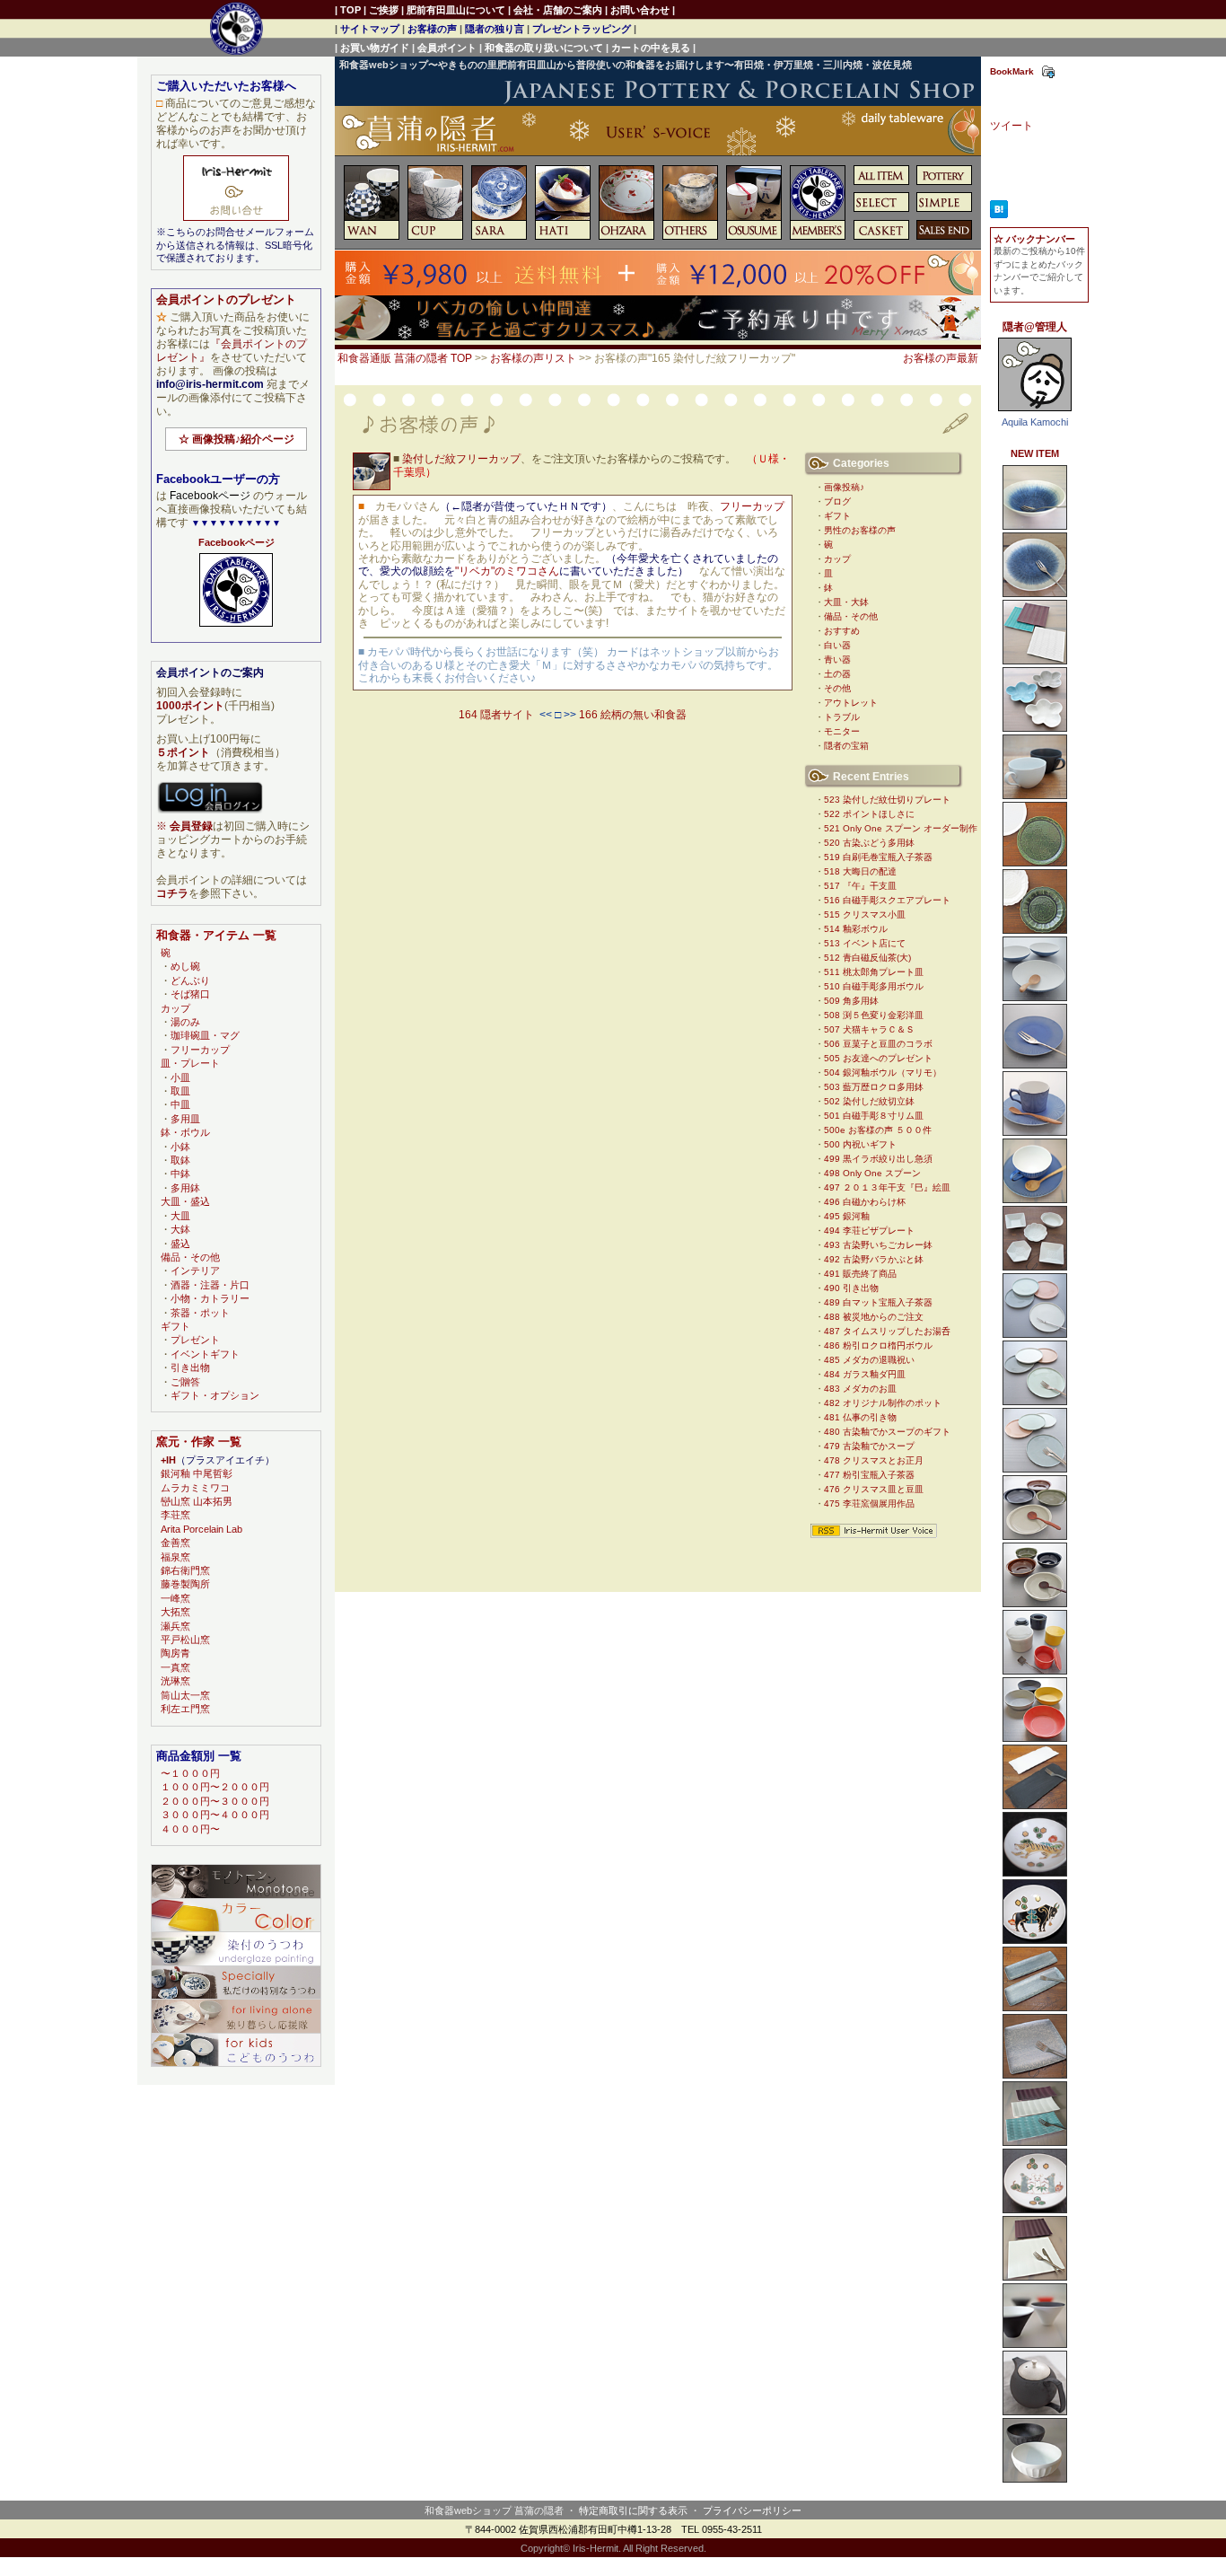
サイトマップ (370, 29)
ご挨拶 (384, 10)
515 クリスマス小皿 (865, 914)
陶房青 (175, 1653)
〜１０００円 (190, 1773)
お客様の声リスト (533, 358)
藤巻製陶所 (185, 1584)
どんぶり (190, 980)
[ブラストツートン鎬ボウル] (1035, 998)
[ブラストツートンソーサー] (1035, 1065)
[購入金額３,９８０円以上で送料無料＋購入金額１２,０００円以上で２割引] (658, 292)
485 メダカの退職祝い (869, 1360)
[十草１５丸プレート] (1035, 1334)
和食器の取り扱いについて (544, 48)
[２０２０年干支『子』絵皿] (1035, 2210)
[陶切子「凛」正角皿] (1035, 661)
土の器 (837, 674)
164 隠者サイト (496, 715)
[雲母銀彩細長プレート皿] (1035, 2008)
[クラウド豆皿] (1035, 728)
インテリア (195, 1270)
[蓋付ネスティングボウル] (1035, 1671)
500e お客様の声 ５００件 (878, 1130)
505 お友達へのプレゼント (878, 1058)
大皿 (180, 1216)
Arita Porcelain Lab (201, 1529)
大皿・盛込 (185, 1201)
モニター (842, 731)
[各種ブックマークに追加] (1048, 75)
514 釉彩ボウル (856, 929)
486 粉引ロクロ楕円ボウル (878, 1345)
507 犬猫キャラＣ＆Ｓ (869, 1029)
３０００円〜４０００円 (215, 1815)
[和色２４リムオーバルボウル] (1035, 1536)
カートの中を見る (651, 48)
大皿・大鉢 (846, 602)
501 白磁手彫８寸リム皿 (874, 1116)
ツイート (1011, 126)
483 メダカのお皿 (860, 1389)
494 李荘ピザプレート (869, 1231)
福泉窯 (175, 1557)
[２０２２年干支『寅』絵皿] (1035, 1873)
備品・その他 (851, 616)
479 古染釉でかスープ (869, 1446)
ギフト (837, 516)
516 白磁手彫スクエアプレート (887, 900)
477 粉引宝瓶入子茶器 (869, 1475)
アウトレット (851, 703)
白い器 (837, 645)
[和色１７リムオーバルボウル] (1035, 1604)
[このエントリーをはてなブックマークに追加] (999, 215)
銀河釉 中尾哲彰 (197, 1473)
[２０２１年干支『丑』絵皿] (1035, 1940)
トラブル (842, 717)
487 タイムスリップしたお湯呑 (887, 1331)
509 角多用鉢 (851, 1001)
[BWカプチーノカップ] (1035, 796)
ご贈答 (185, 1382)
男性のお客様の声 (860, 530)
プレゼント (195, 1340)
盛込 (180, 1244)
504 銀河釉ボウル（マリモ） (883, 1073)
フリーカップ (752, 506)
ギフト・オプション (215, 1395)
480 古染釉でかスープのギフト (887, 1432)
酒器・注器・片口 (210, 1285)
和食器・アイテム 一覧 (216, 935)
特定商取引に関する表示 (633, 2510)
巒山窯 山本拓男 (197, 1501)
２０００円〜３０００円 (215, 1801)
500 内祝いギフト (860, 1144)
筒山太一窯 (185, 1695)
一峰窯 (175, 1598)
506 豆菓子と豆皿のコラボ (878, 1044)
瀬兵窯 (175, 1626)
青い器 (837, 659)
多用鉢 (185, 1188)
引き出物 (190, 1367)
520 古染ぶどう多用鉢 (869, 843)
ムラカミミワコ (195, 1488)
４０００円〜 (190, 1829)
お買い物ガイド (375, 48)
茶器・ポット (200, 1313)
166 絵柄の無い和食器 (633, 715)
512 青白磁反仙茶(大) (867, 958)
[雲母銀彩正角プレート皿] (1035, 2075)
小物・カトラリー (210, 1298)
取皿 (180, 1091)
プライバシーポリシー (752, 2510)
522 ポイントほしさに (869, 814)
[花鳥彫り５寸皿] (1035, 930)
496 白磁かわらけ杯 (865, 1202)
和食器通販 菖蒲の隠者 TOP (405, 358)
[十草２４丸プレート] (1035, 1469)
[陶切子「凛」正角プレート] (1035, 2277)
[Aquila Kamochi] (1035, 412)
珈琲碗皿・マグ (205, 1035)
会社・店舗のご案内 (558, 10)
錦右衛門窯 (185, 1570)
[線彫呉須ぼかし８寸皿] (1035, 593)
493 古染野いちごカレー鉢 (878, 1245)
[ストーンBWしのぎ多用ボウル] (1035, 2479)
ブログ (837, 501)
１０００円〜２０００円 (215, 1787)
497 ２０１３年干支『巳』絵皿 (887, 1187)
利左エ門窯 (185, 1709)
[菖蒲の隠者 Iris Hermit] (236, 628)
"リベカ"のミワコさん (507, 571)
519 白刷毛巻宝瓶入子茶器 (878, 857)
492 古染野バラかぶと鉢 (874, 1259)
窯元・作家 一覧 (199, 1442)
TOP (350, 10)
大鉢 (180, 1229)
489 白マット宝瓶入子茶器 (878, 1302)
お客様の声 (432, 29)
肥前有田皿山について (456, 10)
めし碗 (185, 966)
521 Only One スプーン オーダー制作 (901, 828)
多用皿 (185, 1119)
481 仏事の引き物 (860, 1417)
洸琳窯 (175, 1681)
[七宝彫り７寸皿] (1035, 863)
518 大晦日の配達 (860, 871)
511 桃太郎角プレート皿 (874, 972)
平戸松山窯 (185, 1640)
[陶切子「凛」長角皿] (1035, 2142)
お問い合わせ (640, 10)
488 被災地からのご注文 (874, 1317)
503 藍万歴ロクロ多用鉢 (874, 1087)
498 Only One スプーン (872, 1173)
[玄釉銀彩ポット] (1035, 2412)
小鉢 (180, 1147)
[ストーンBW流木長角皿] (1035, 1806)
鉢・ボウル (185, 1132)
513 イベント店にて (865, 943)
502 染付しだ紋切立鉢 (869, 1101)
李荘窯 (175, 1515)
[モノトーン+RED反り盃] (1035, 2344)
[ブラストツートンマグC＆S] (1035, 1132)
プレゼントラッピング (582, 29)
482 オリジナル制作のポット (883, 1403)
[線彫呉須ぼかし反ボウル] (1035, 526)
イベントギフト (205, 1354)
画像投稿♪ (844, 487)
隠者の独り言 (495, 29)
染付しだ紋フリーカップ (461, 459)
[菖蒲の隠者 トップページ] (658, 138)
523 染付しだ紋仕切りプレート (887, 800)
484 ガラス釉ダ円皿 (865, 1374)
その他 (837, 688)
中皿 (180, 1104)
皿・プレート (190, 1063)
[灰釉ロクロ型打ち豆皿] (1035, 1267)
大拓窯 (175, 1612)
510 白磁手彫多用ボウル (874, 986)
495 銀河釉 (847, 1216)
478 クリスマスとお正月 (874, 1460)
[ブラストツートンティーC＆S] (1035, 1200)
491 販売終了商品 (860, 1274)
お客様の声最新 (941, 358)
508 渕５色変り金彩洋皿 (874, 1015)
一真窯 (175, 1667)
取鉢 (180, 1160)
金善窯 (175, 1543)
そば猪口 (190, 994)
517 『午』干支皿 (860, 886)
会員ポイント (447, 48)
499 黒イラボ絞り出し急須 (878, 1159)
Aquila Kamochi (1035, 422)
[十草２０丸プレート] (1035, 1402)
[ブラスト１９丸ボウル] (1035, 1738)
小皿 (180, 1077)
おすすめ (842, 631)
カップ (837, 559)
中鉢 (180, 1174)
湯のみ (185, 1022)
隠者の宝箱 (846, 746)
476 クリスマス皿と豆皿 (874, 1489)
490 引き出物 (851, 1288)
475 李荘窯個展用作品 (869, 1503)
